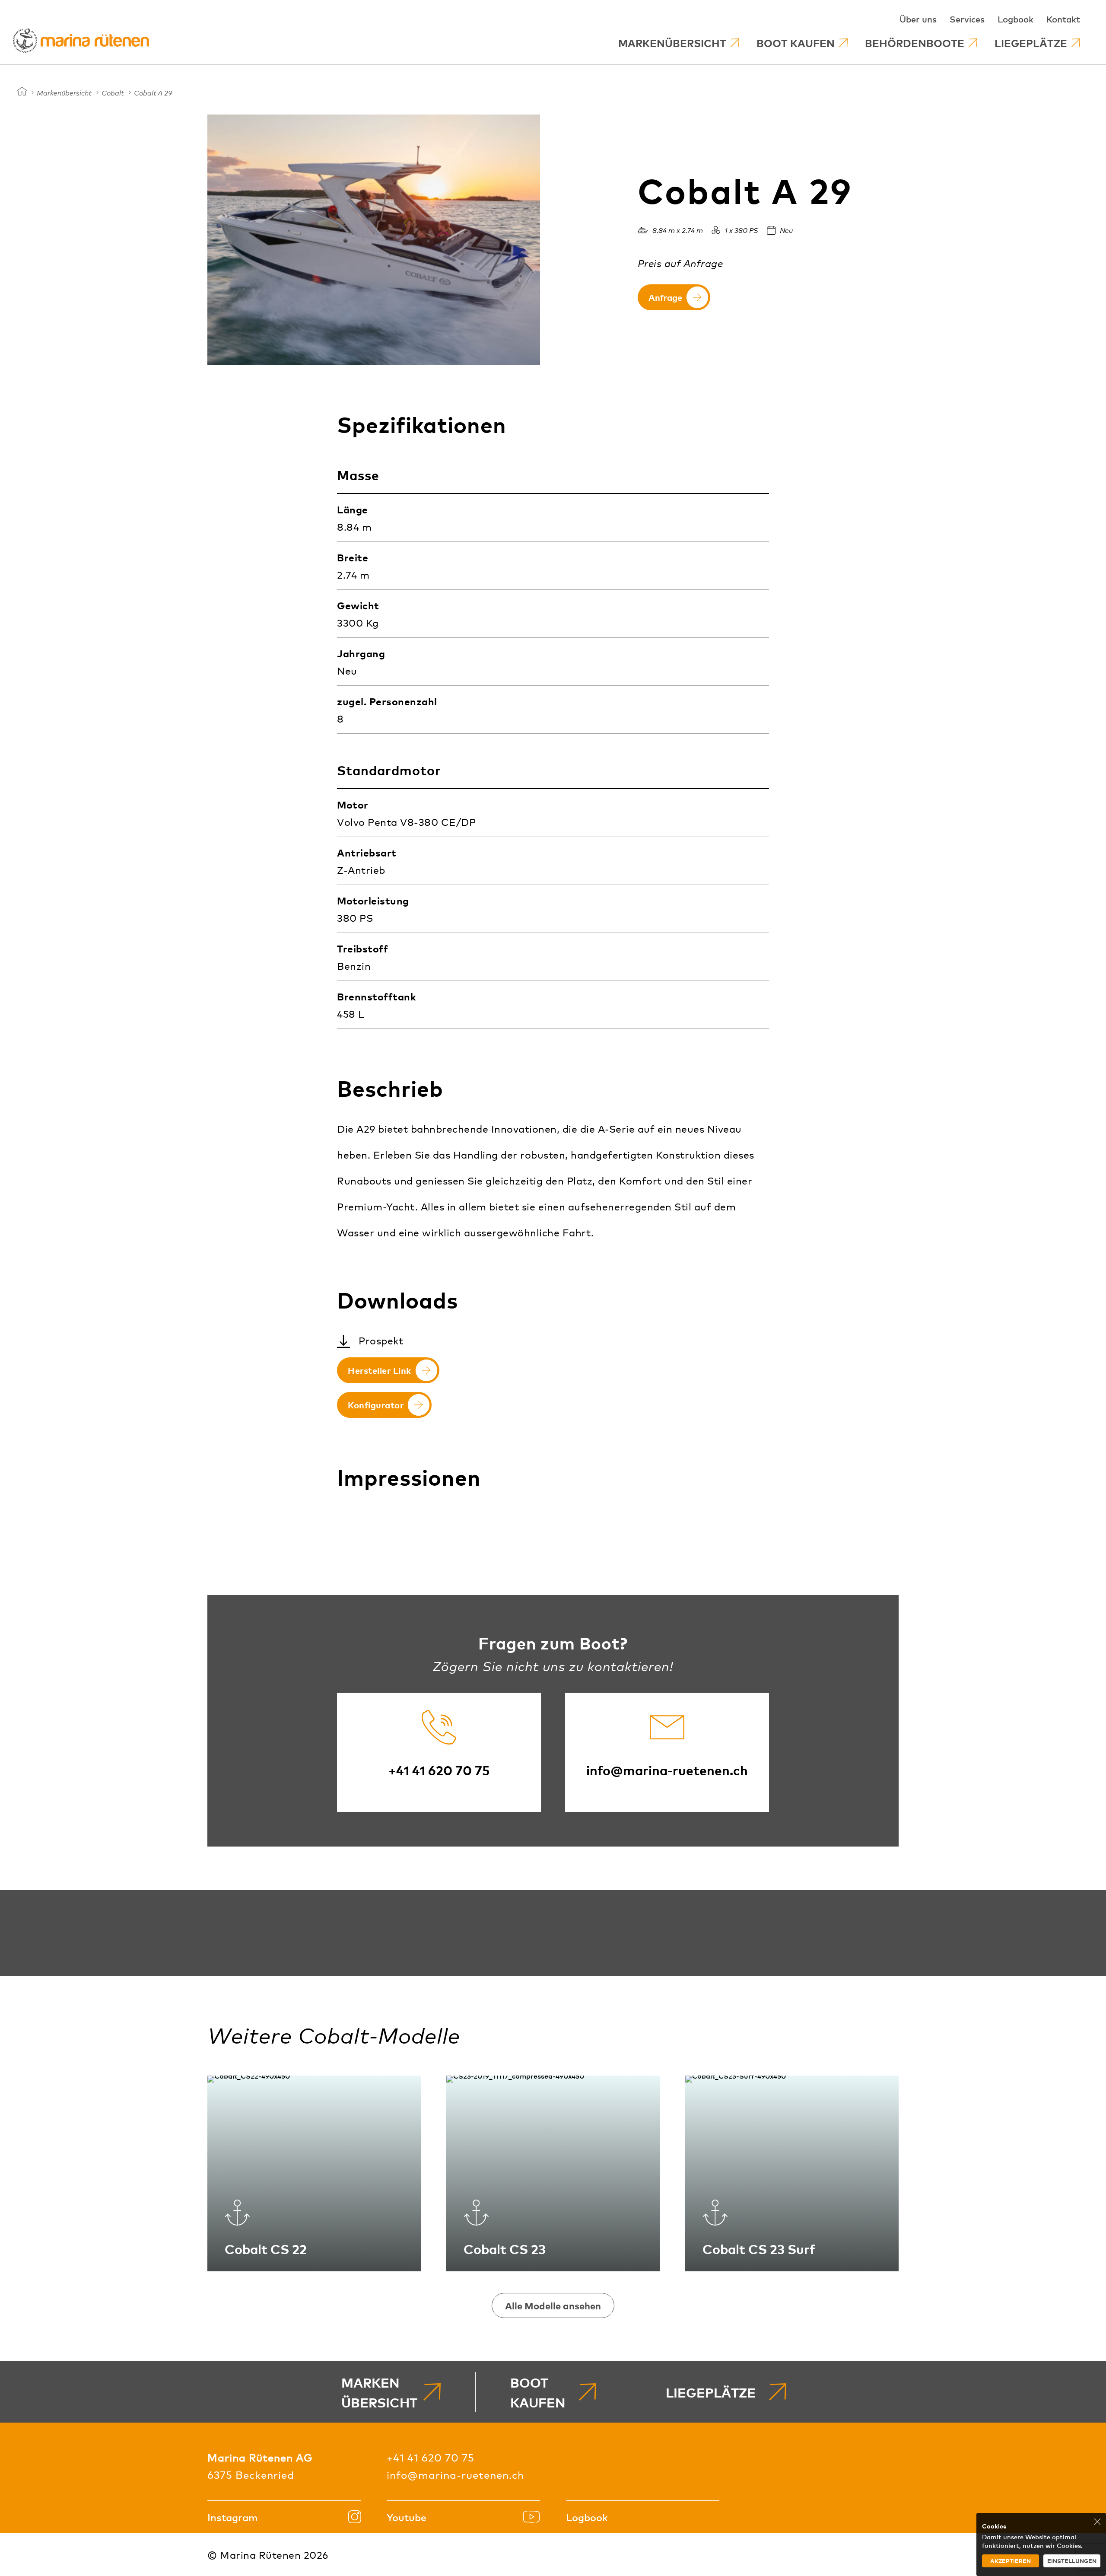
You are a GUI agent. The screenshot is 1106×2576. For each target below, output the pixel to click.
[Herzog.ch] (22, 92)
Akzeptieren (1011, 2561)
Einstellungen (1072, 2561)
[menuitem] (679, 43)
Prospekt (381, 1340)
